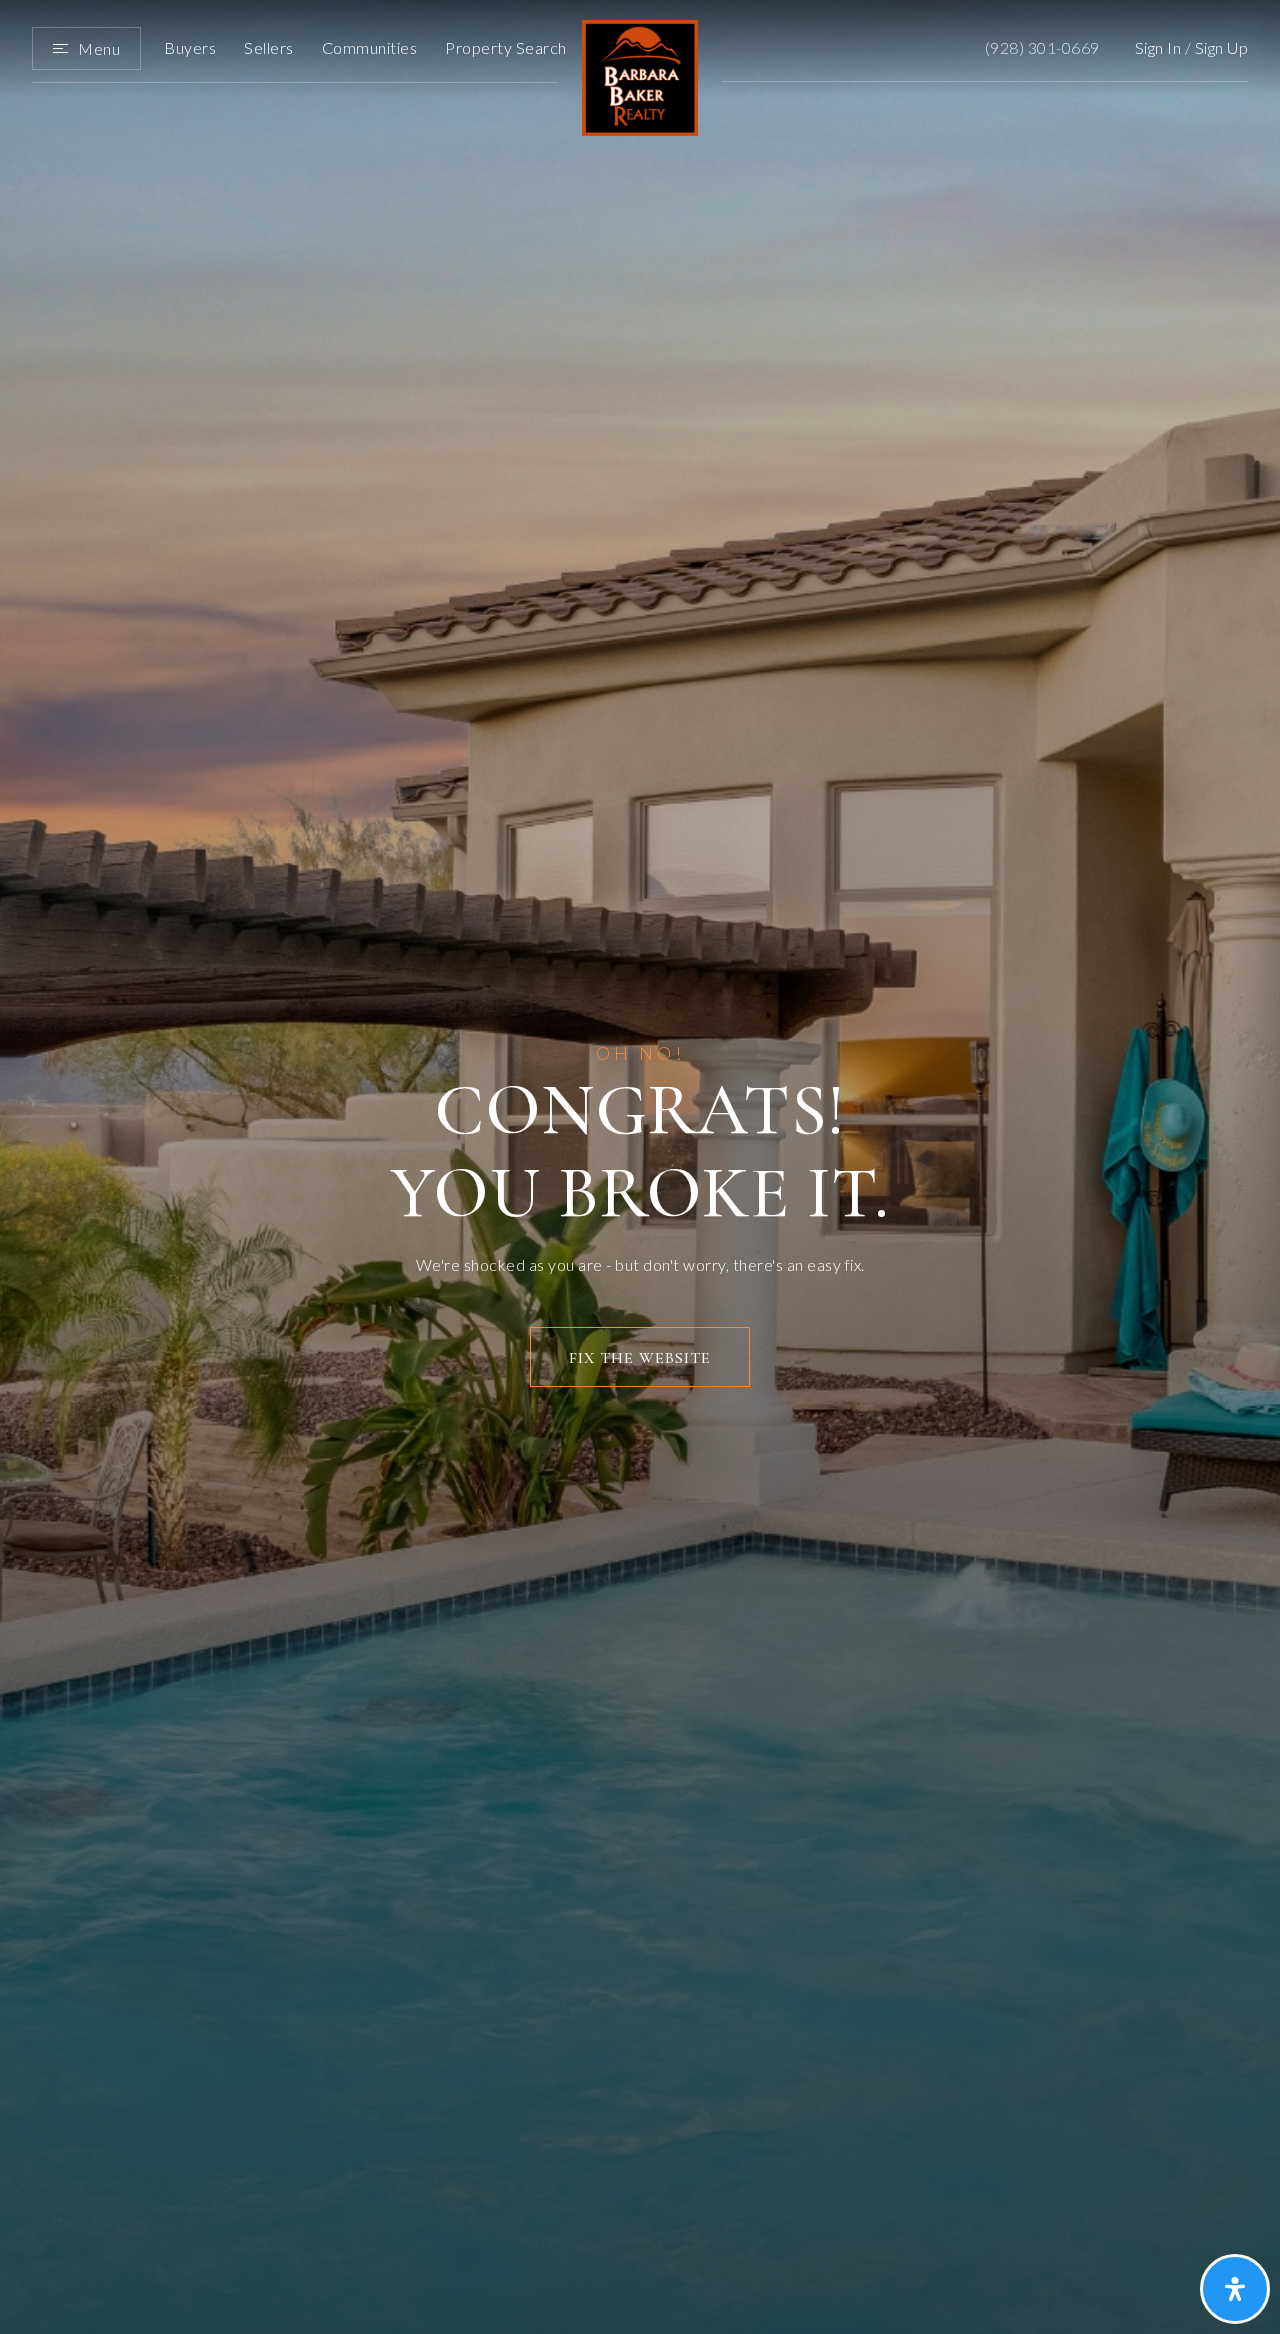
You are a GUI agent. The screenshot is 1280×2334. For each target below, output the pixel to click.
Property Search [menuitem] (506, 47)
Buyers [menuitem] (190, 47)
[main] (640, 1167)
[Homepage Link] (640, 75)
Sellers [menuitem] (269, 47)
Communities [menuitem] (370, 47)
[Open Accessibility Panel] (1235, 2289)
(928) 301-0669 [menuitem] (1042, 47)
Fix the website (640, 1358)
